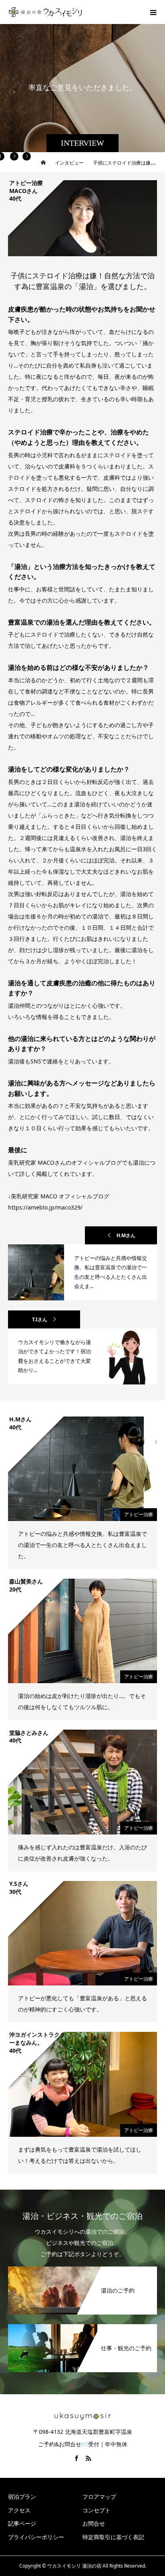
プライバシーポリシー (36, 2537)
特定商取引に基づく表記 (113, 2537)
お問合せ (94, 2523)
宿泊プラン (22, 2497)
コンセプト (97, 2510)
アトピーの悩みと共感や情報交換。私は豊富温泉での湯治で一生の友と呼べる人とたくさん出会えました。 (82, 1545)
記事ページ (22, 2523)
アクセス (19, 2510)
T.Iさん (40, 1319)
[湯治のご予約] (82, 2268)
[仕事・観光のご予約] (82, 2326)
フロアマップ (99, 2497)
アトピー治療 (139, 1514)
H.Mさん (126, 1235)
